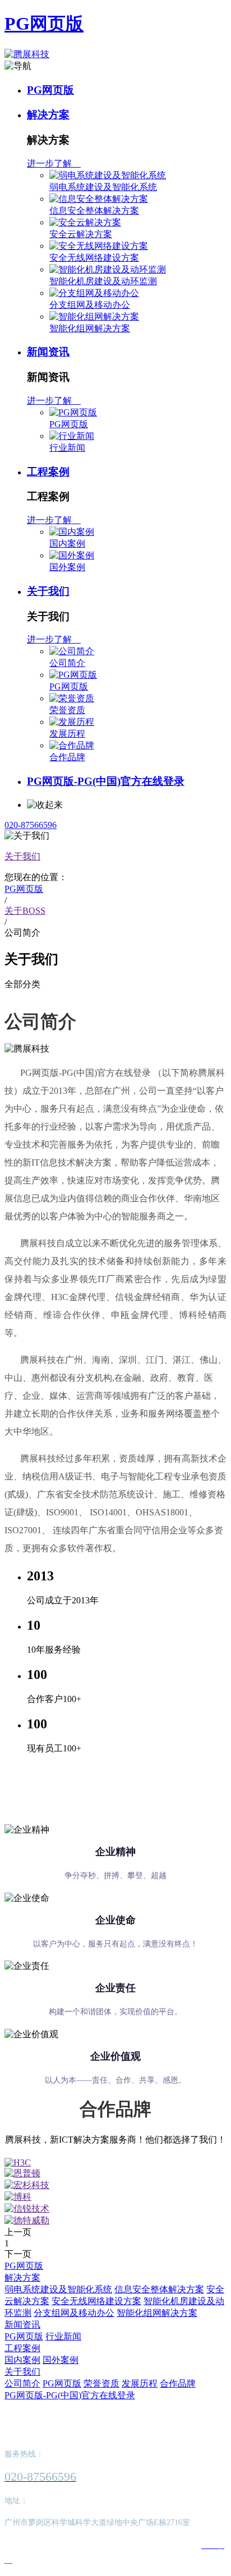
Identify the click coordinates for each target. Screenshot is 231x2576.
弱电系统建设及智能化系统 (103, 187)
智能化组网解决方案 (90, 328)
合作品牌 (67, 757)
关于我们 (48, 591)
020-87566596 (31, 825)
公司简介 (67, 663)
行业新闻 (67, 448)
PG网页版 (44, 24)
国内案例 (67, 544)
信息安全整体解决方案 (94, 211)
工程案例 (48, 472)
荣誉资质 (67, 710)
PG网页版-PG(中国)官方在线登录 (106, 781)
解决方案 (48, 115)
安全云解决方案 (81, 234)
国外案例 (67, 567)
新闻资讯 (48, 352)
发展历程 (67, 734)
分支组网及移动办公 (90, 305)
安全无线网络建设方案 (94, 258)
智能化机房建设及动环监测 (103, 281)
